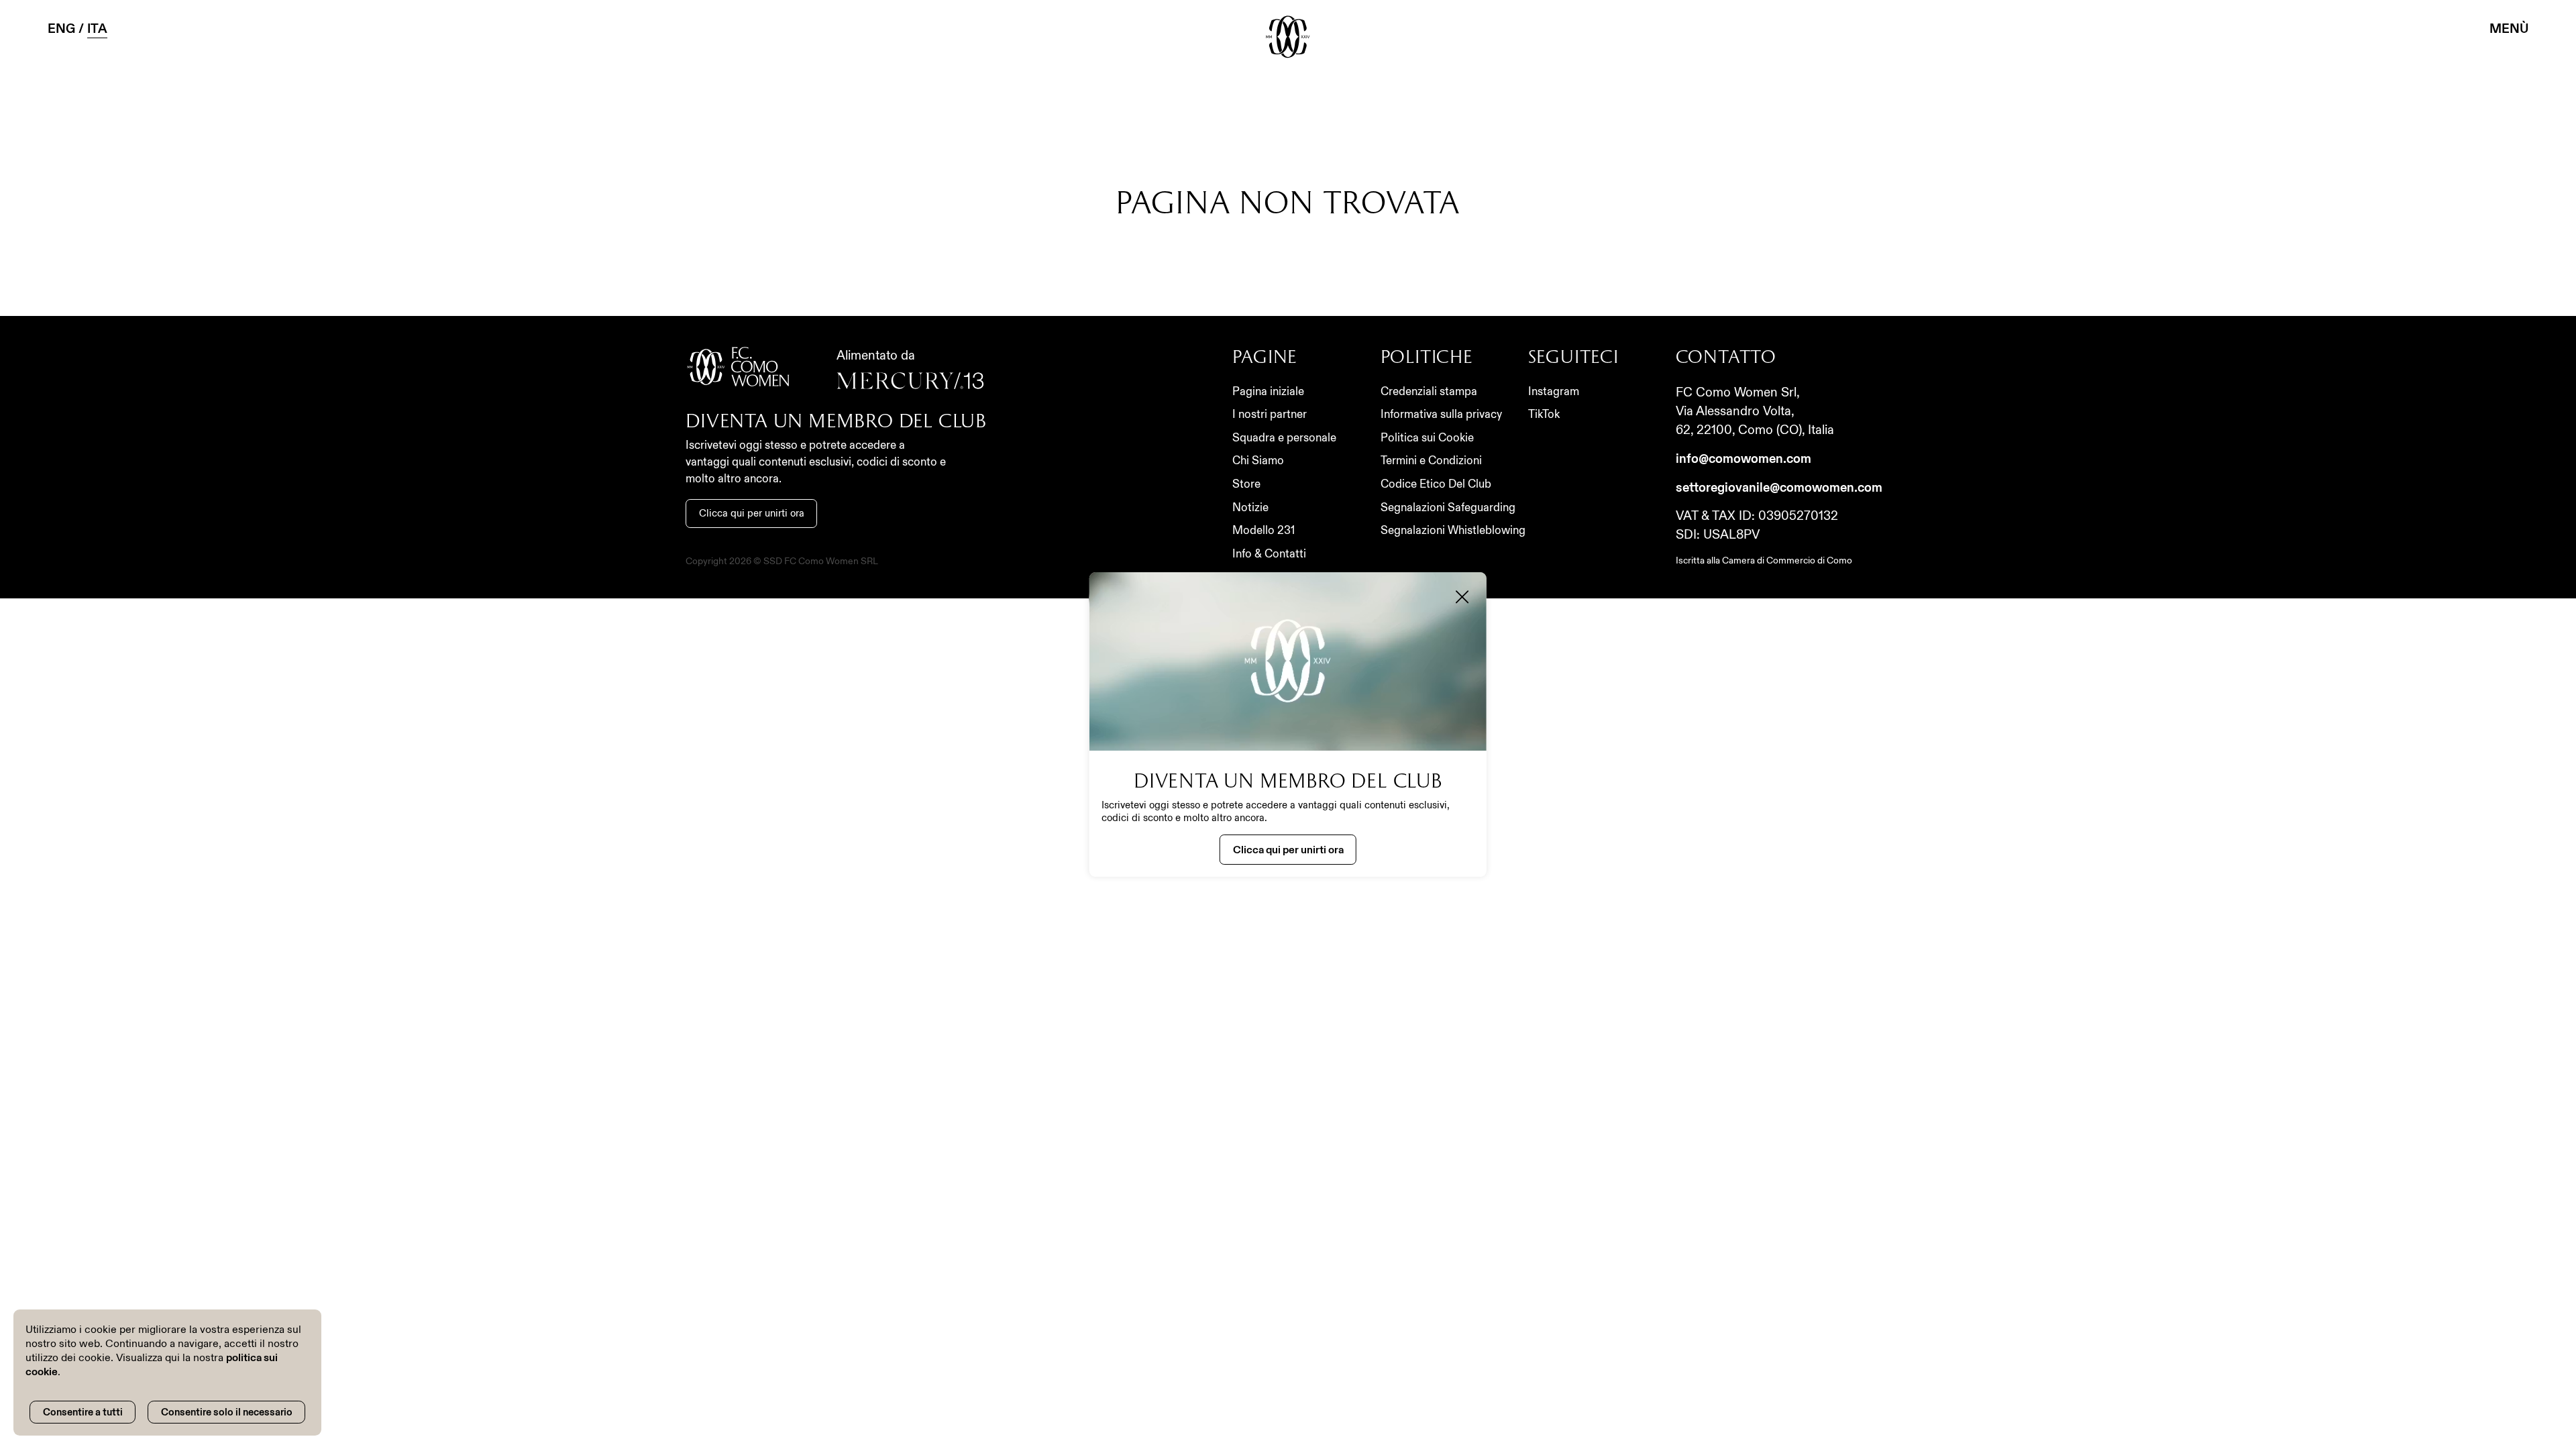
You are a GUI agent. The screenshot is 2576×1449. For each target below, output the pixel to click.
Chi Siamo (1258, 461)
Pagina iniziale (1268, 391)
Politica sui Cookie (1427, 438)
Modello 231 (1264, 530)
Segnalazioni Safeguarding (1448, 507)
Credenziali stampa (1429, 391)
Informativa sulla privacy (1441, 414)
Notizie (1250, 507)
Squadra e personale (1284, 438)
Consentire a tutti (83, 1412)
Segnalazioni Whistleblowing (1453, 530)
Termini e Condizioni (1431, 461)
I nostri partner (1270, 414)
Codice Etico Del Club (1436, 484)
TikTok (1544, 414)
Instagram (1554, 391)
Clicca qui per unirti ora (752, 513)
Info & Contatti (1269, 554)
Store (1246, 484)
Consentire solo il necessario (227, 1412)
